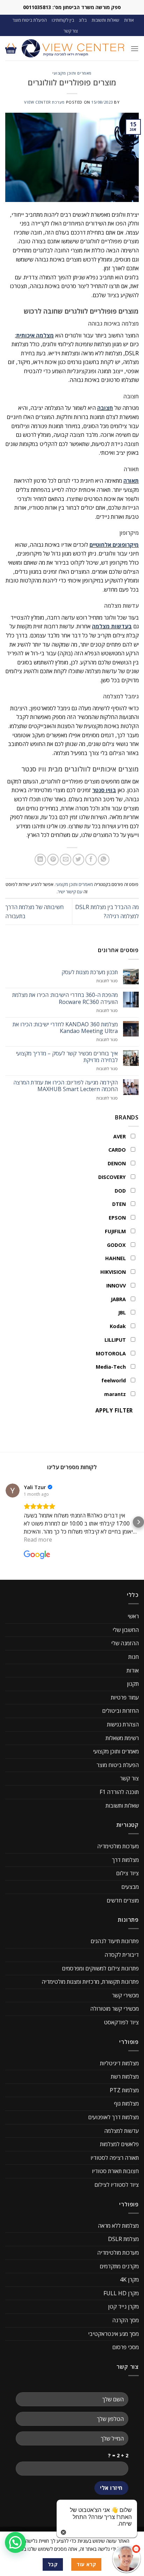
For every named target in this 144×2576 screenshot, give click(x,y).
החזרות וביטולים (120, 1711)
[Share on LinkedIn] (40, 860)
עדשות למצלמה (121, 2131)
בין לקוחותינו (63, 20)
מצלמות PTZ (124, 2090)
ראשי (133, 1616)
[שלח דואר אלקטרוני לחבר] (66, 860)
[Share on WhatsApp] (104, 860)
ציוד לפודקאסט (121, 2022)
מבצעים (130, 1887)
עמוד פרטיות (125, 1697)
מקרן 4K (129, 2280)
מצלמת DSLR (123, 2239)
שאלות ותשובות (105, 20)
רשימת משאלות (122, 1738)
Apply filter (114, 1410)
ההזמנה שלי (125, 1643)
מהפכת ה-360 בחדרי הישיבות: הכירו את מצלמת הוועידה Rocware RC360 (65, 998)
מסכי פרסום (125, 2347)
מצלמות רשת (125, 2076)
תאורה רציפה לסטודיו (115, 2158)
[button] (6, 1522)
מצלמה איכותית (35, 335)
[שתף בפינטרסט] (53, 860)
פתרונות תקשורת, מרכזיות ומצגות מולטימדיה (90, 1982)
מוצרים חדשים (123, 1900)
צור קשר (71, 31)
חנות (134, 1657)
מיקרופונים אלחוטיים (114, 545)
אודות (129, 20)
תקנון (133, 1684)
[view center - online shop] (73, 48)
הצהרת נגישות (123, 1724)
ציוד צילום (127, 1873)
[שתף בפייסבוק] (91, 860)
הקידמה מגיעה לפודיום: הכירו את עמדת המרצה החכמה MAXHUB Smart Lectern (66, 1086)
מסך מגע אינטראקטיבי (113, 2334)
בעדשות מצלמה (112, 626)
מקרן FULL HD (121, 2293)
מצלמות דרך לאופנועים (113, 2117)
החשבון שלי (126, 1630)
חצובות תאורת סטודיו (115, 2171)
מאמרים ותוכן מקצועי (72, 73)
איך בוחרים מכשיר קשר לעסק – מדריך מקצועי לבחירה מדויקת (67, 1057)
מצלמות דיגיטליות (119, 2063)
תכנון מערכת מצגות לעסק (90, 972)
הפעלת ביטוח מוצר (30, 20)
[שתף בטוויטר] (78, 860)
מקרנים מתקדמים (119, 2266)
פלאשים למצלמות (119, 2144)
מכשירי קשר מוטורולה (114, 2009)
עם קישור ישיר (70, 892)
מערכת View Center (44, 102)
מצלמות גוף (126, 2103)
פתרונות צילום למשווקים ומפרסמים (100, 1968)
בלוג (83, 20)
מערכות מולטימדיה (118, 1846)
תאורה (131, 481)
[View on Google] (13, 1491)
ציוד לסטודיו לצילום (117, 2185)
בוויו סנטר (104, 790)
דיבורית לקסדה (122, 1955)
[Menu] (135, 48)
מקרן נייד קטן (123, 2306)
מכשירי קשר (125, 1995)
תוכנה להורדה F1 (119, 1792)
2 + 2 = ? (118, 2455)
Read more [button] (38, 1540)
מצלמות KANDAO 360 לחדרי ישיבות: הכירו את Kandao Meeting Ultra (65, 1028)
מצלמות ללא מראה (118, 2226)
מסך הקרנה (125, 2320)
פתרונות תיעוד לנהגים (115, 1941)
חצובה (105, 408)
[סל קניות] (11, 48)
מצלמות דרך (125, 1860)
